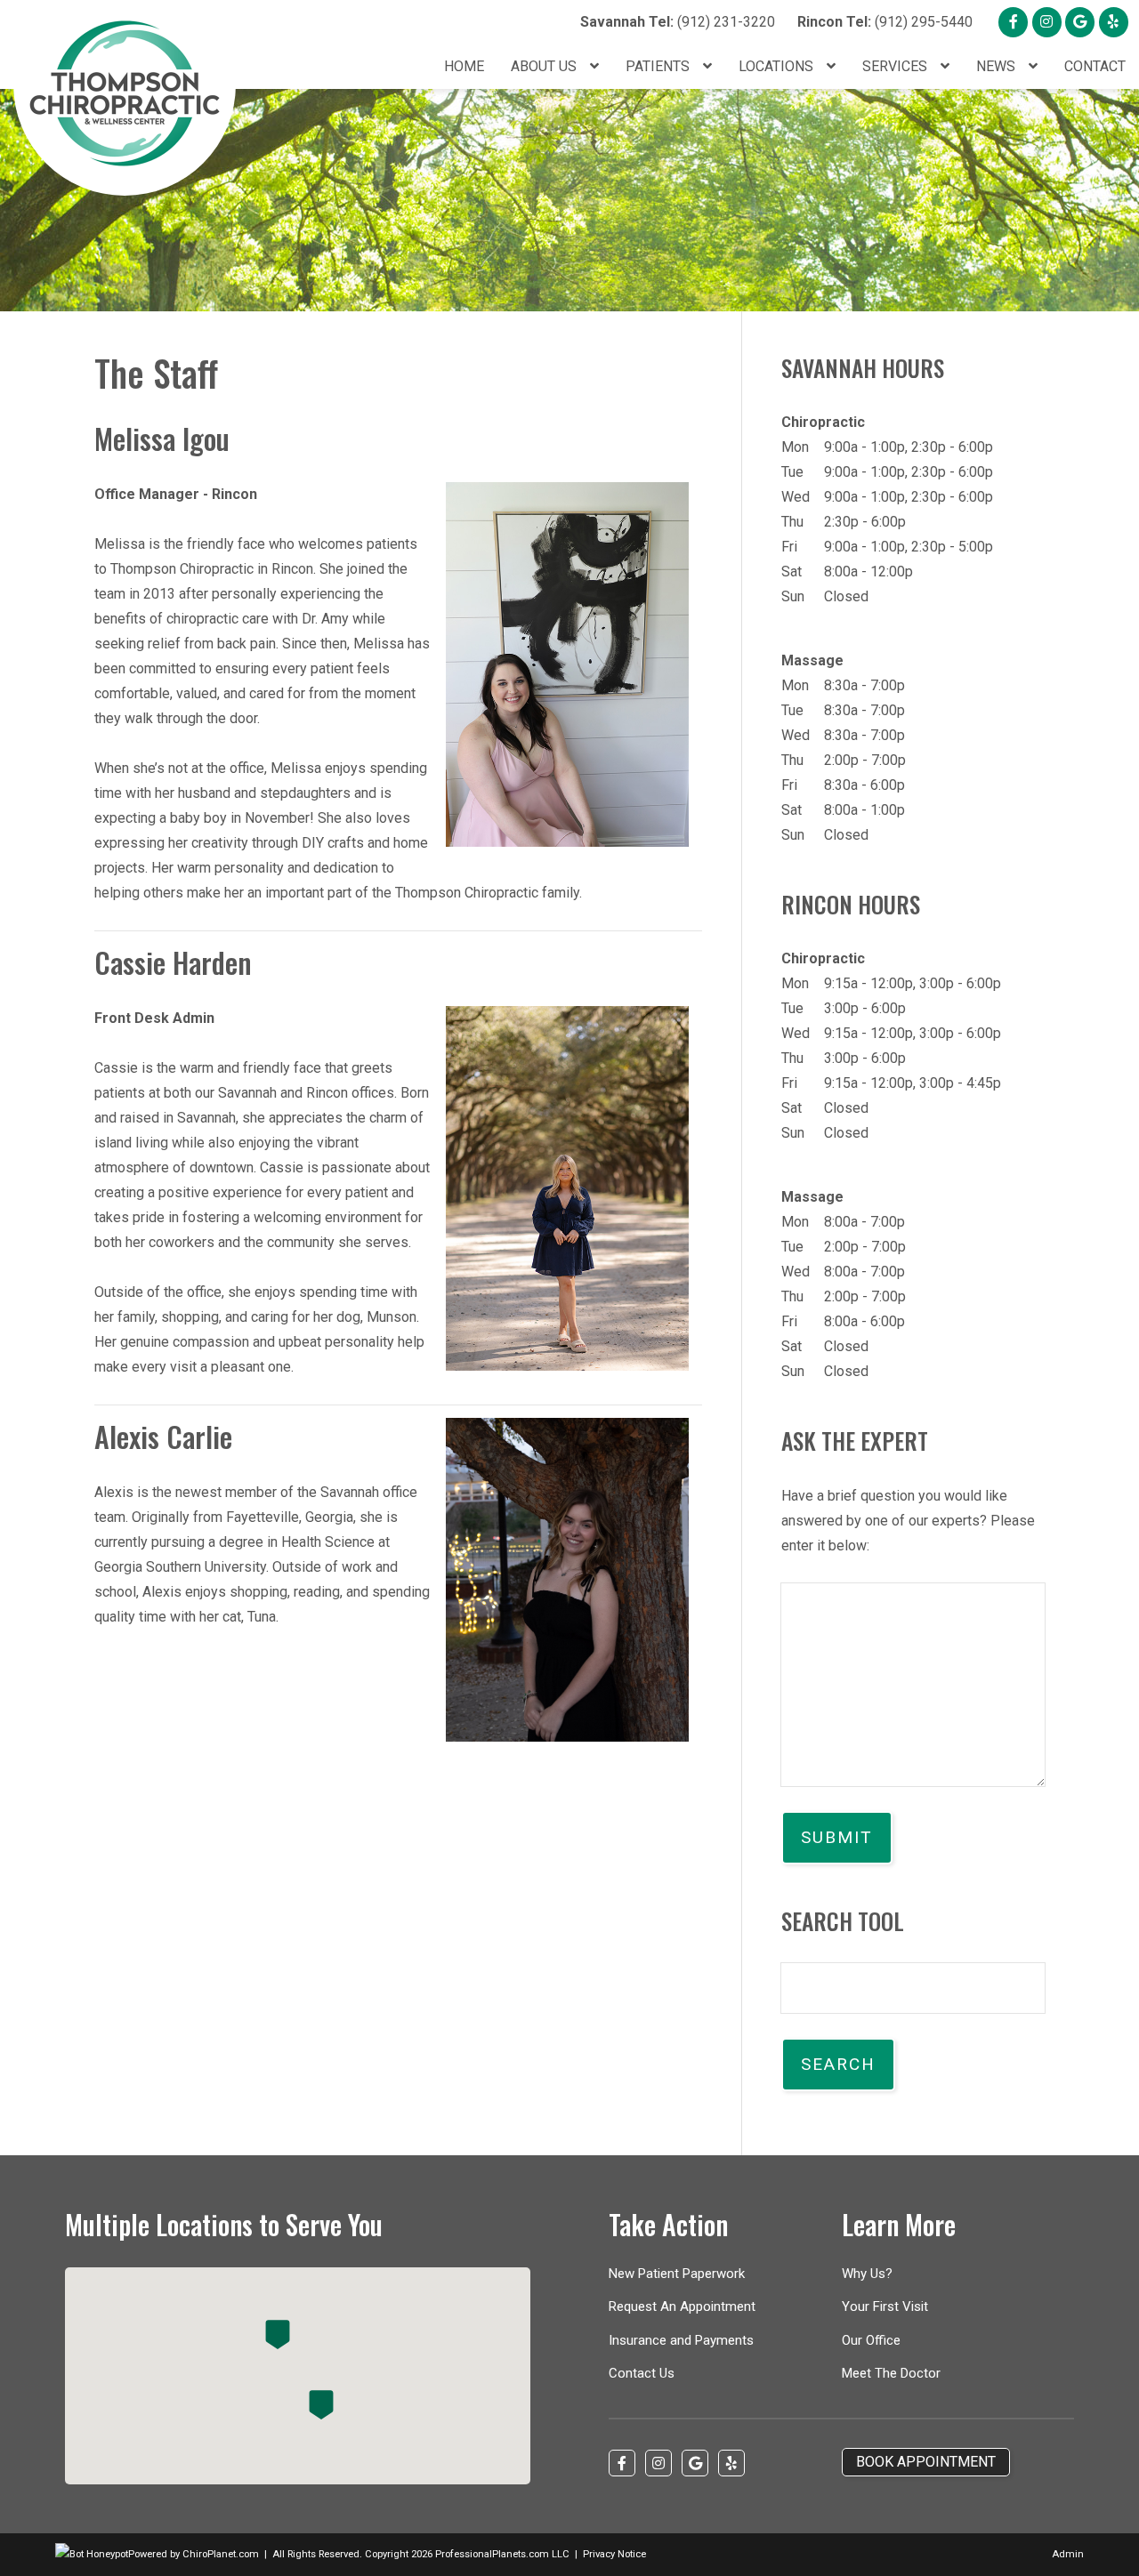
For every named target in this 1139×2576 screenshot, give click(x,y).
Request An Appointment (682, 2306)
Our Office (871, 2340)
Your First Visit (885, 2306)
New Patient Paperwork (677, 2274)
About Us (545, 66)
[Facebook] (1013, 22)
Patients (659, 66)
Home (464, 66)
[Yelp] (1114, 22)
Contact (1095, 66)
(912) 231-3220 (678, 22)
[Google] (1080, 22)
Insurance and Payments (681, 2340)
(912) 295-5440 (885, 22)
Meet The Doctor (891, 2373)
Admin (1068, 2554)
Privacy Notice (614, 2554)
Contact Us (642, 2373)
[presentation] (92, 2554)
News (998, 66)
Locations (778, 66)
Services (897, 66)
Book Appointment (926, 2462)
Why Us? (867, 2274)
